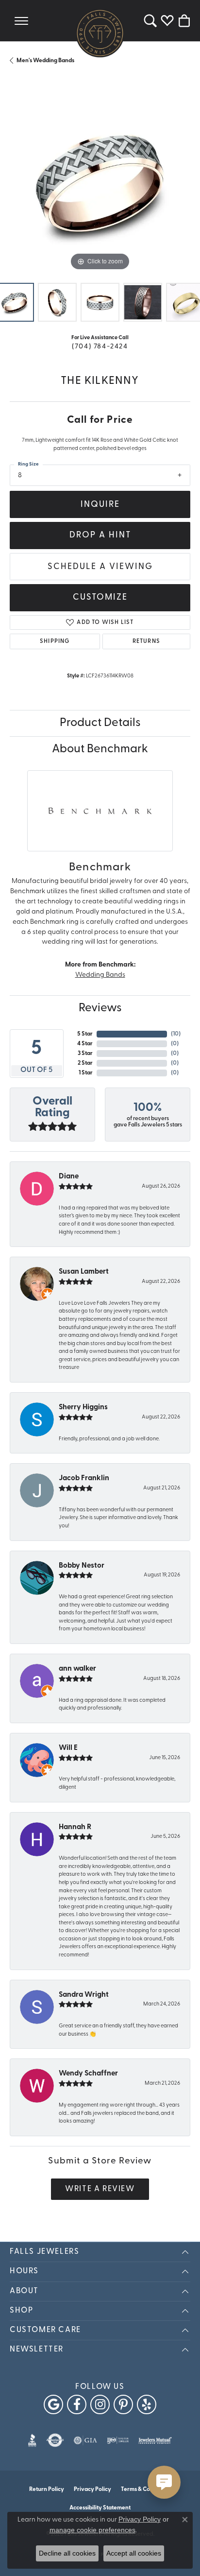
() (176, 1034)
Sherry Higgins (83, 1408)
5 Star (85, 1034)
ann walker (77, 1669)
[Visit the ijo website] (118, 2440)
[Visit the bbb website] (32, 2440)
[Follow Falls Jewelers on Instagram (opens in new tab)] (100, 2404)
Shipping (55, 641)
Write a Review (100, 2189)
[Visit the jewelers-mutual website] (155, 2440)
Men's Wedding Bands (45, 61)
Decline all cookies (67, 2553)
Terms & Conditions (146, 2490)
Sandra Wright (84, 1995)
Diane (69, 1177)
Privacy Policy (92, 2490)
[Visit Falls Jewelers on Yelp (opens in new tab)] (147, 2404)
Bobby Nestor (82, 1566)
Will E (68, 1748)
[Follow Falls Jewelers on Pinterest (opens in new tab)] (123, 2404)
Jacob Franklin (84, 1478)
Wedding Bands (100, 975)
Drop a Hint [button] (100, 535)
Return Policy (47, 2490)
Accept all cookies (134, 2553)
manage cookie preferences (92, 2530)
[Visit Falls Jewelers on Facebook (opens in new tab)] (77, 2404)
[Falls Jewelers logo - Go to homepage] (100, 33)
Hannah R (75, 1827)
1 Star (86, 1073)
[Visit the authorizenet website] (55, 2440)
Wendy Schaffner (88, 2074)
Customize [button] (100, 597)
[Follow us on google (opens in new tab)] (53, 2404)
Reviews (100, 1008)
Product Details (100, 723)
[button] (150, 21)
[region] (100, 183)
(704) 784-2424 (100, 347)
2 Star (85, 1063)
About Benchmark (100, 749)
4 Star (85, 1044)
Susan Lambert (84, 1272)
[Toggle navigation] (21, 21)
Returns (146, 641)
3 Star (85, 1054)
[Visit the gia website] (85, 2440)
